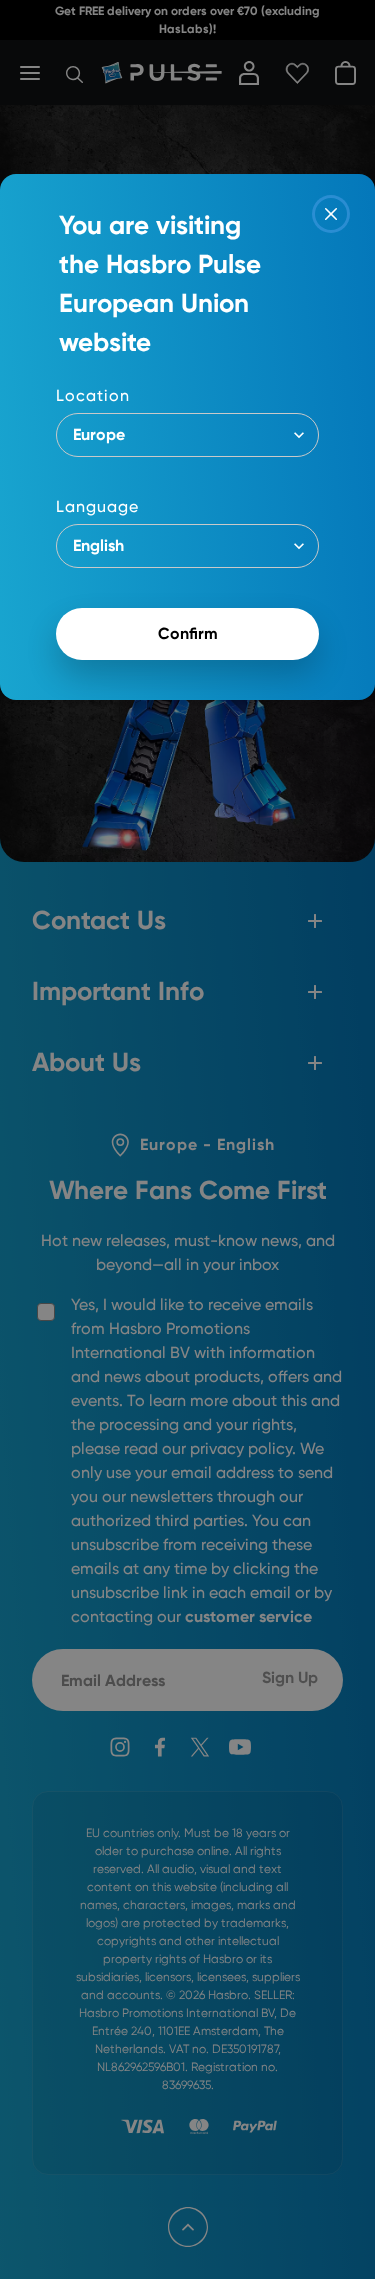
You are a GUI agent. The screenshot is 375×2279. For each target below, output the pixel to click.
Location (93, 395)
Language (97, 506)
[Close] (331, 214)
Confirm (188, 633)
